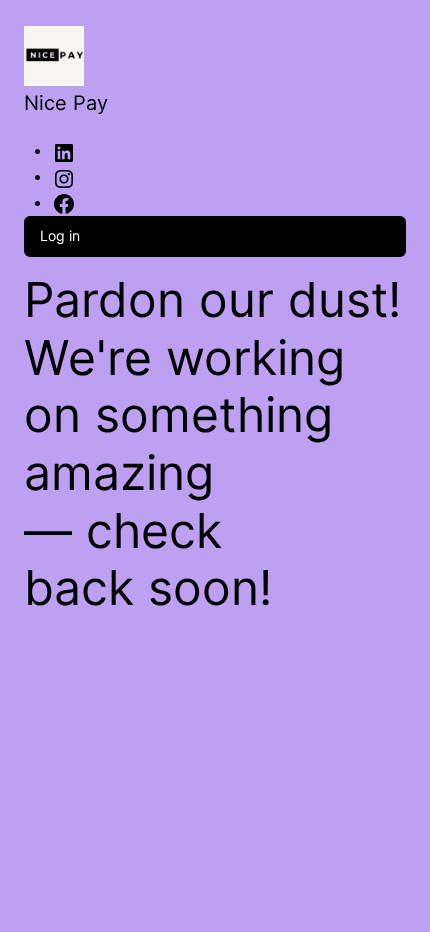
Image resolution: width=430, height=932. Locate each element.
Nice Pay (66, 103)
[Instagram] (64, 177)
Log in (60, 235)
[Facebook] (64, 203)
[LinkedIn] (64, 151)
